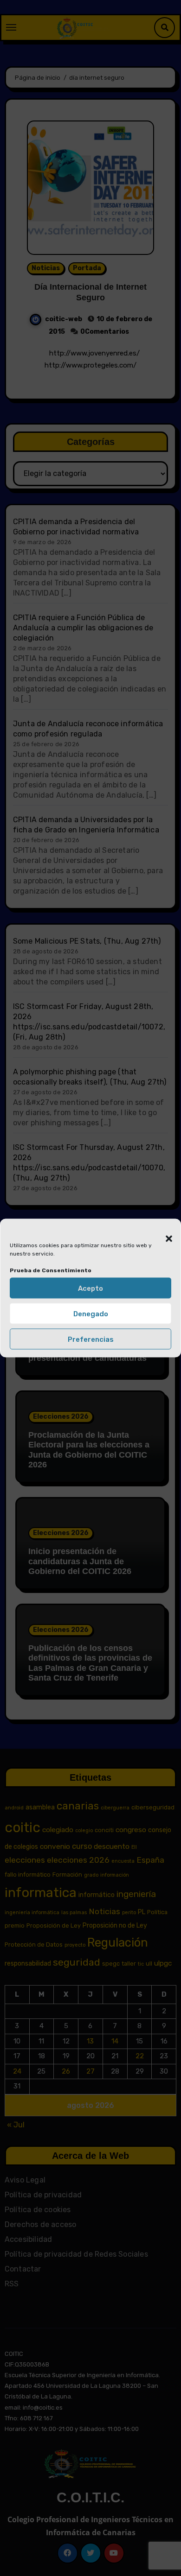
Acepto (90, 1288)
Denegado (91, 1313)
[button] (164, 1233)
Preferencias (91, 1339)
